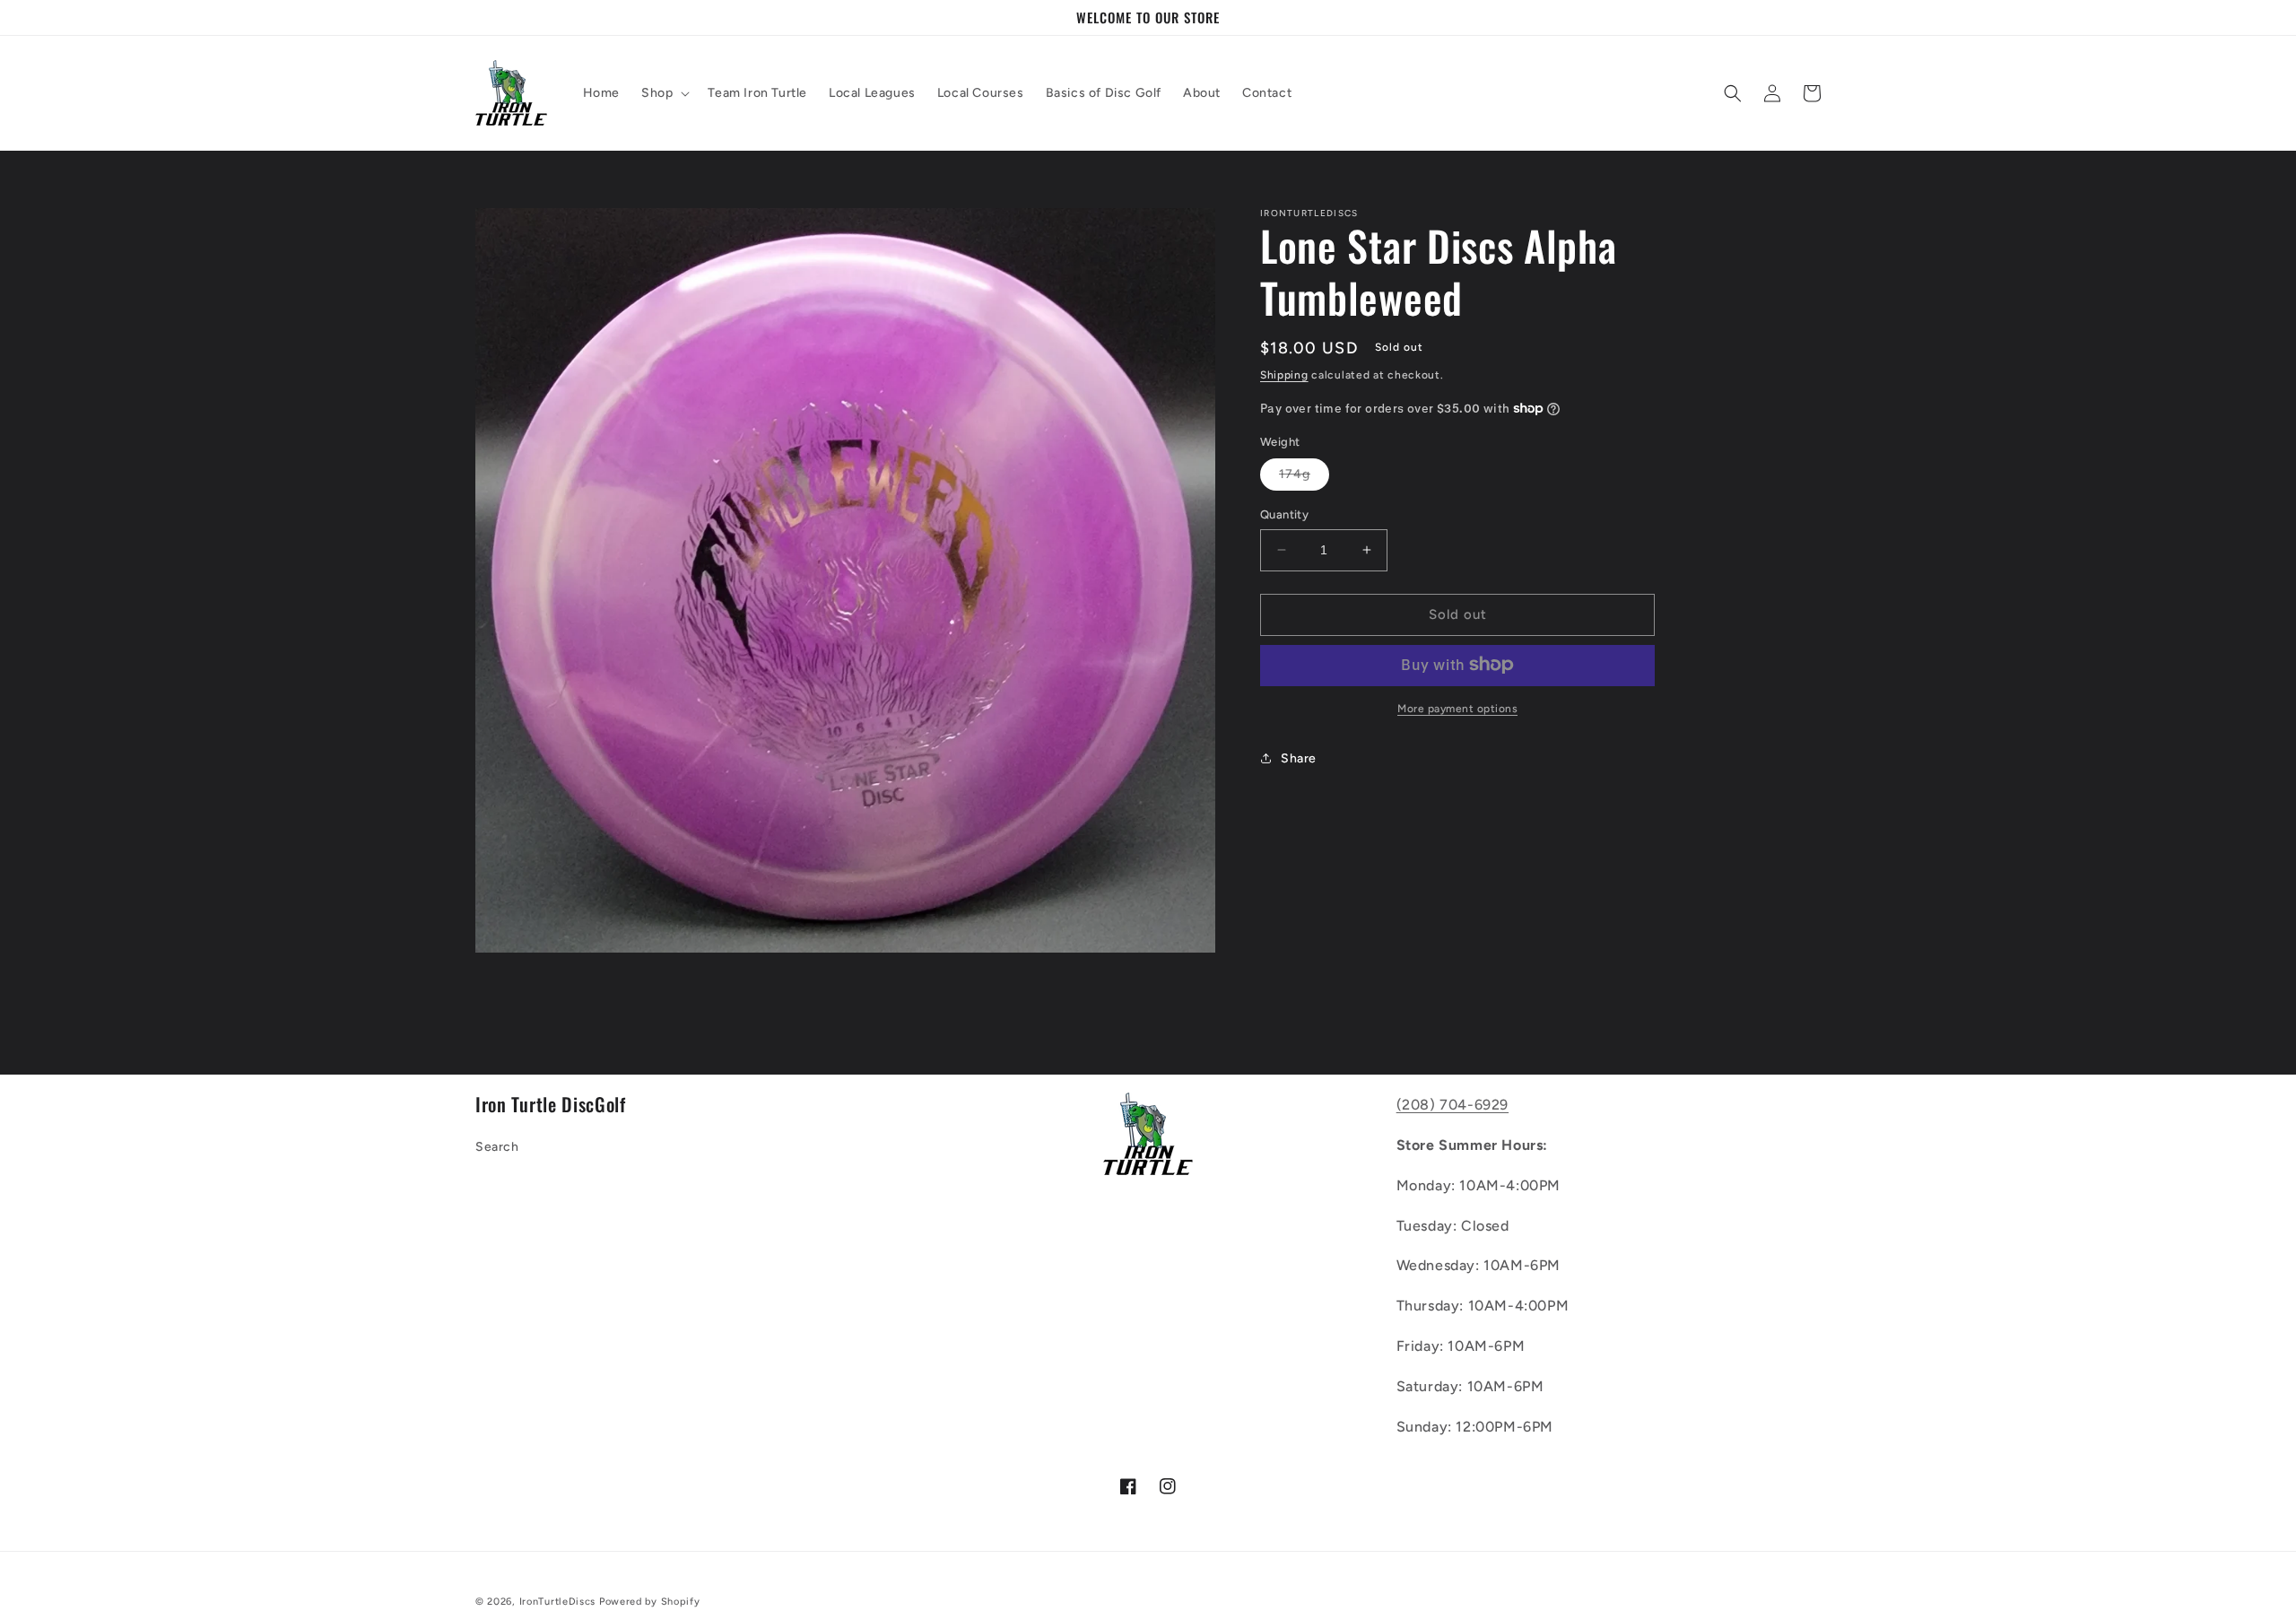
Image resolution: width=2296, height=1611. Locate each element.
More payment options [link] (1457, 708)
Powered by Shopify (650, 1602)
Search (497, 1147)
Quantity (1284, 514)
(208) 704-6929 (1452, 1105)
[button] (664, 93)
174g (1304, 478)
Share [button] (1299, 758)
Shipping (1284, 375)
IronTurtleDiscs (558, 1602)
